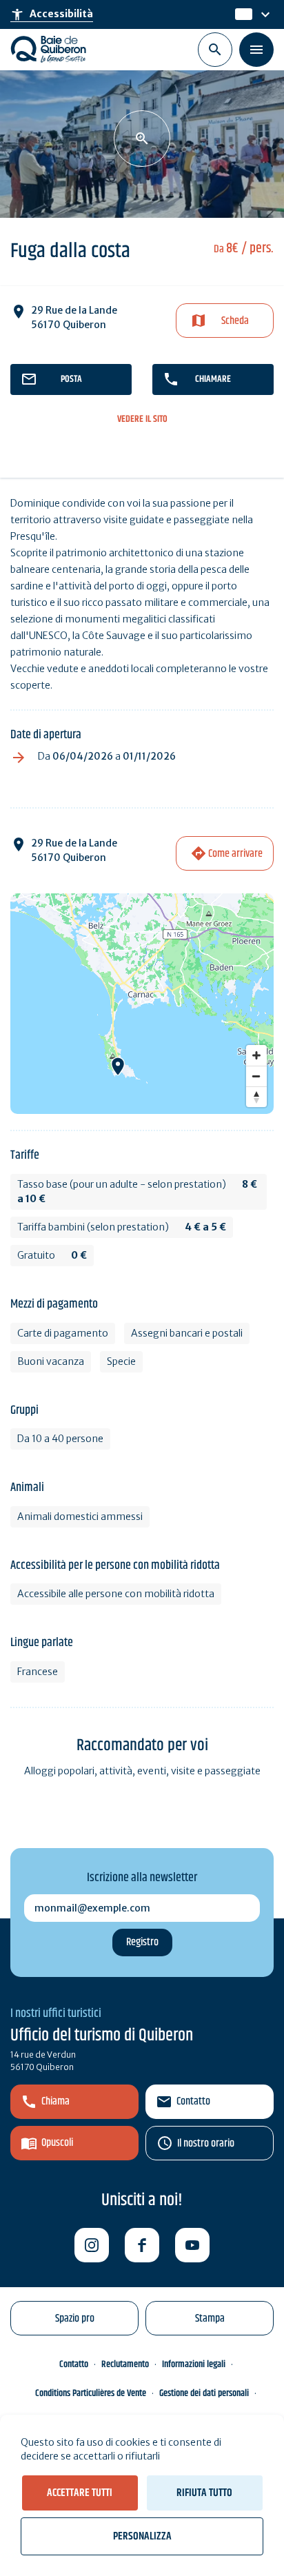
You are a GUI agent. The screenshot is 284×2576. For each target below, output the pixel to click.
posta (71, 379)
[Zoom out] (256, 1076)
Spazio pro (75, 2319)
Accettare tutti (80, 2493)
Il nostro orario (206, 2143)
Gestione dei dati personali (204, 2393)
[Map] (142, 1004)
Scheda (235, 321)
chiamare (213, 379)
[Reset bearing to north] (256, 1097)
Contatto (193, 2101)
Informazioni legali (194, 2364)
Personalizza (142, 2536)
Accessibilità (52, 14)
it (240, 14)
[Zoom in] (256, 1055)
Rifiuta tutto (204, 2493)
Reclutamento (125, 2364)
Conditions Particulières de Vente (91, 2393)
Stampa (210, 2319)
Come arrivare (235, 854)
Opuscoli (57, 2143)
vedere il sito (142, 419)
